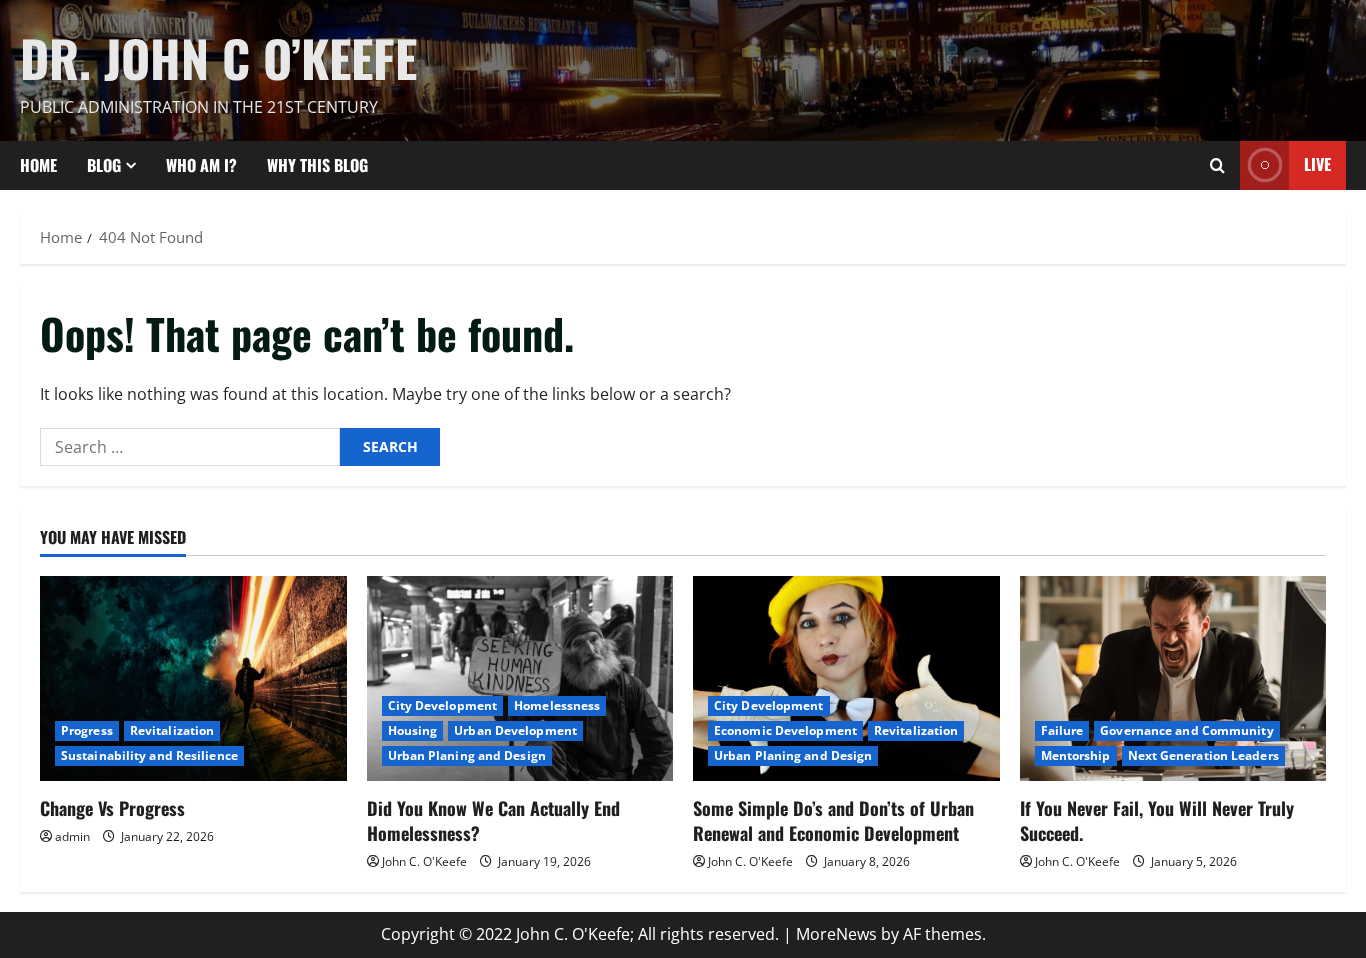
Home (38, 165)
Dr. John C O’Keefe (218, 57)
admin (72, 836)
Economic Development (785, 730)
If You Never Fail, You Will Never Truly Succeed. (1157, 820)
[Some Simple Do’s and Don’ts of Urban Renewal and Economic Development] (846, 678)
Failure (1062, 730)
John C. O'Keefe (424, 861)
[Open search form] (1217, 165)
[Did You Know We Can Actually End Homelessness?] (520, 678)
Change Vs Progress (112, 808)
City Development (443, 705)
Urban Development (515, 730)
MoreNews (836, 934)
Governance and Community (1186, 730)
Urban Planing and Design (467, 755)
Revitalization (172, 730)
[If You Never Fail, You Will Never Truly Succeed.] (1173, 678)
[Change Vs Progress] (193, 678)
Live (1317, 164)
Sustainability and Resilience (149, 755)
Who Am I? (201, 165)
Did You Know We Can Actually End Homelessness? (493, 820)
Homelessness (557, 705)
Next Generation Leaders (1203, 755)
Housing (413, 730)
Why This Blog (317, 165)
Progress (87, 730)
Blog (104, 165)
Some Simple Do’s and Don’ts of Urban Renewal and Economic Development (833, 820)
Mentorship (1076, 755)
